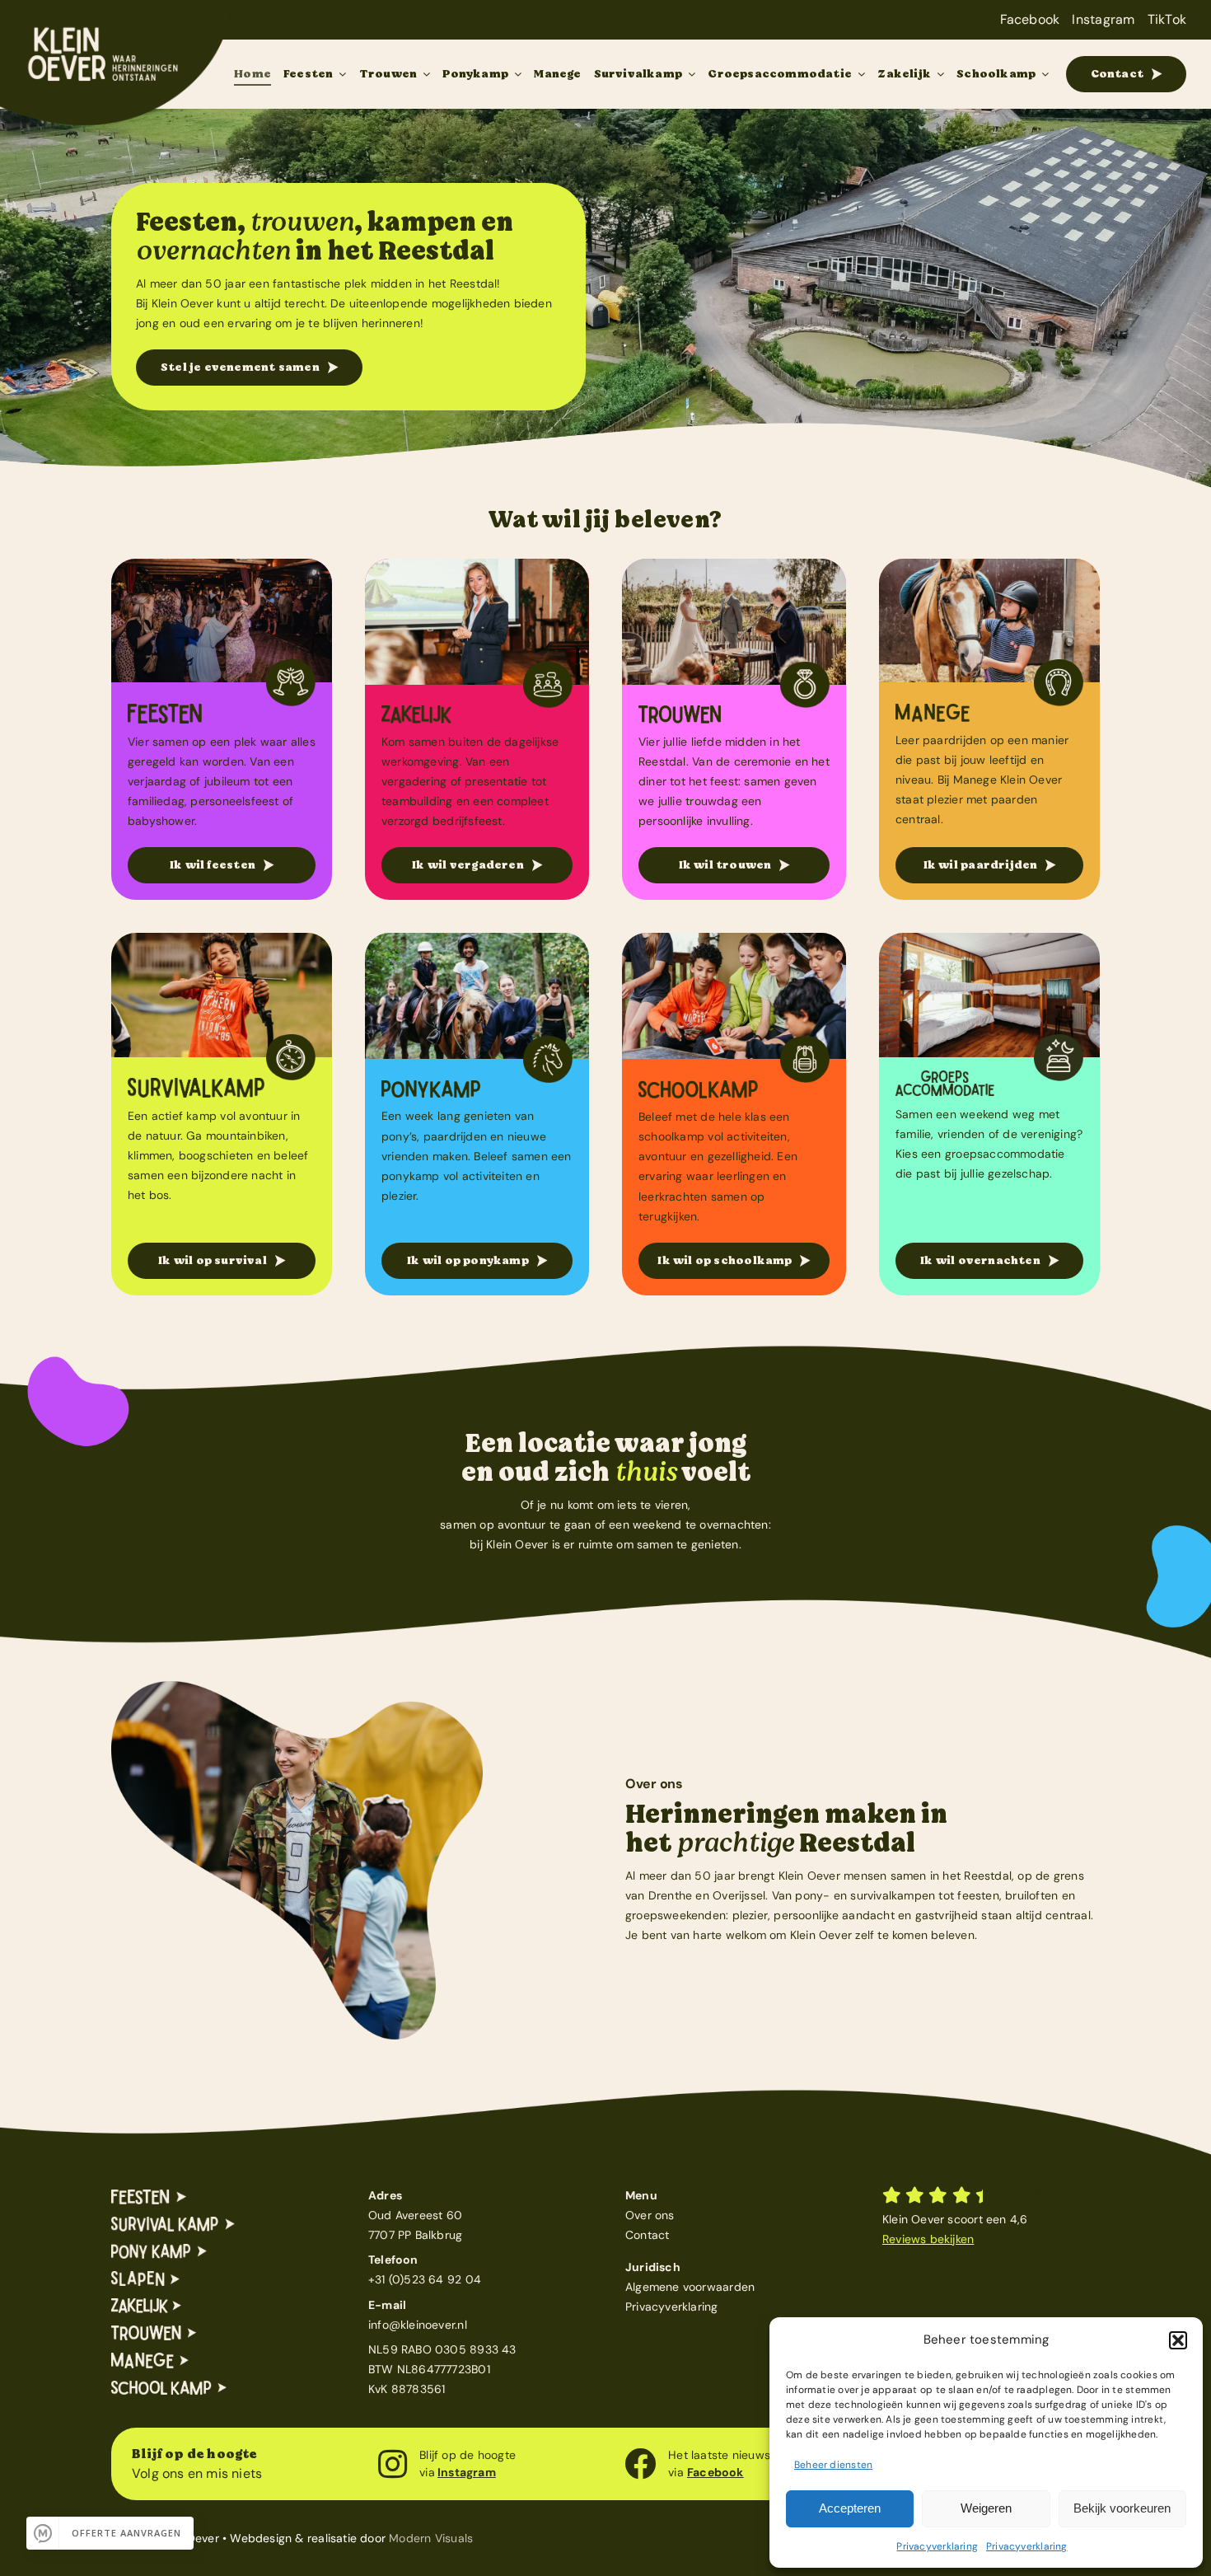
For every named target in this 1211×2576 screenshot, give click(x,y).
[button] (1178, 2340)
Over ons (650, 2215)
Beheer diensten (833, 2465)
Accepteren (850, 2508)
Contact (647, 2235)
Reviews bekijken (928, 2239)
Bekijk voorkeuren (1122, 2508)
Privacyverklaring (937, 2546)
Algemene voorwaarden (690, 2287)
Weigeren (986, 2508)
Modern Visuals (431, 2538)
